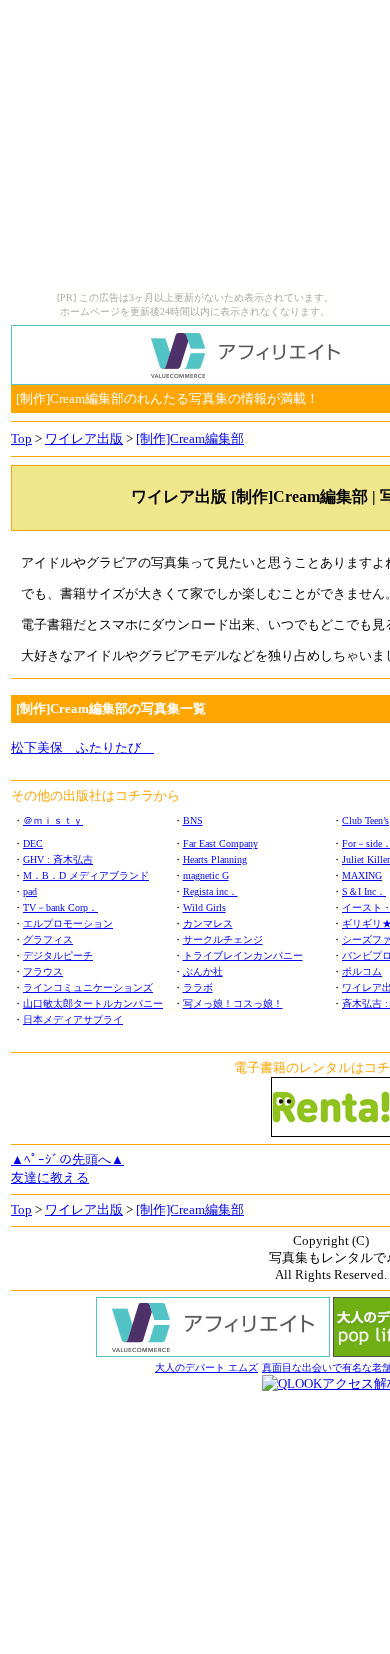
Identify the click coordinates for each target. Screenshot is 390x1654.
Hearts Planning (215, 859)
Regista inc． (210, 891)
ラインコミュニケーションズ (88, 987)
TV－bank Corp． (60, 907)
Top (21, 438)
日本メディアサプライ (73, 1019)
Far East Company (220, 843)
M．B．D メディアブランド (86, 875)
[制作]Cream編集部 (190, 438)
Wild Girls (204, 907)
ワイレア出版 (84, 438)
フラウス (43, 971)
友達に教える (50, 1177)
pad (30, 891)
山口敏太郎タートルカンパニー (93, 1003)
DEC (33, 843)
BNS (193, 820)
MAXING (362, 875)
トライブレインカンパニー (243, 955)
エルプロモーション (68, 923)
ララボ (198, 987)
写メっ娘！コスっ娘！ (233, 1003)
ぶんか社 (203, 971)
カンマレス (208, 923)
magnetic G (206, 875)
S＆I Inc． (364, 891)
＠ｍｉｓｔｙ (53, 820)
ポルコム (362, 971)
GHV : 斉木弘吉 (58, 859)
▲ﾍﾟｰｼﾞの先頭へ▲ (67, 1159)
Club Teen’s (365, 820)
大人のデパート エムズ (206, 1367)
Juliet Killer (366, 859)
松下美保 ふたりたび (82, 747)
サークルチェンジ (223, 939)
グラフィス (48, 939)
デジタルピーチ (58, 955)
